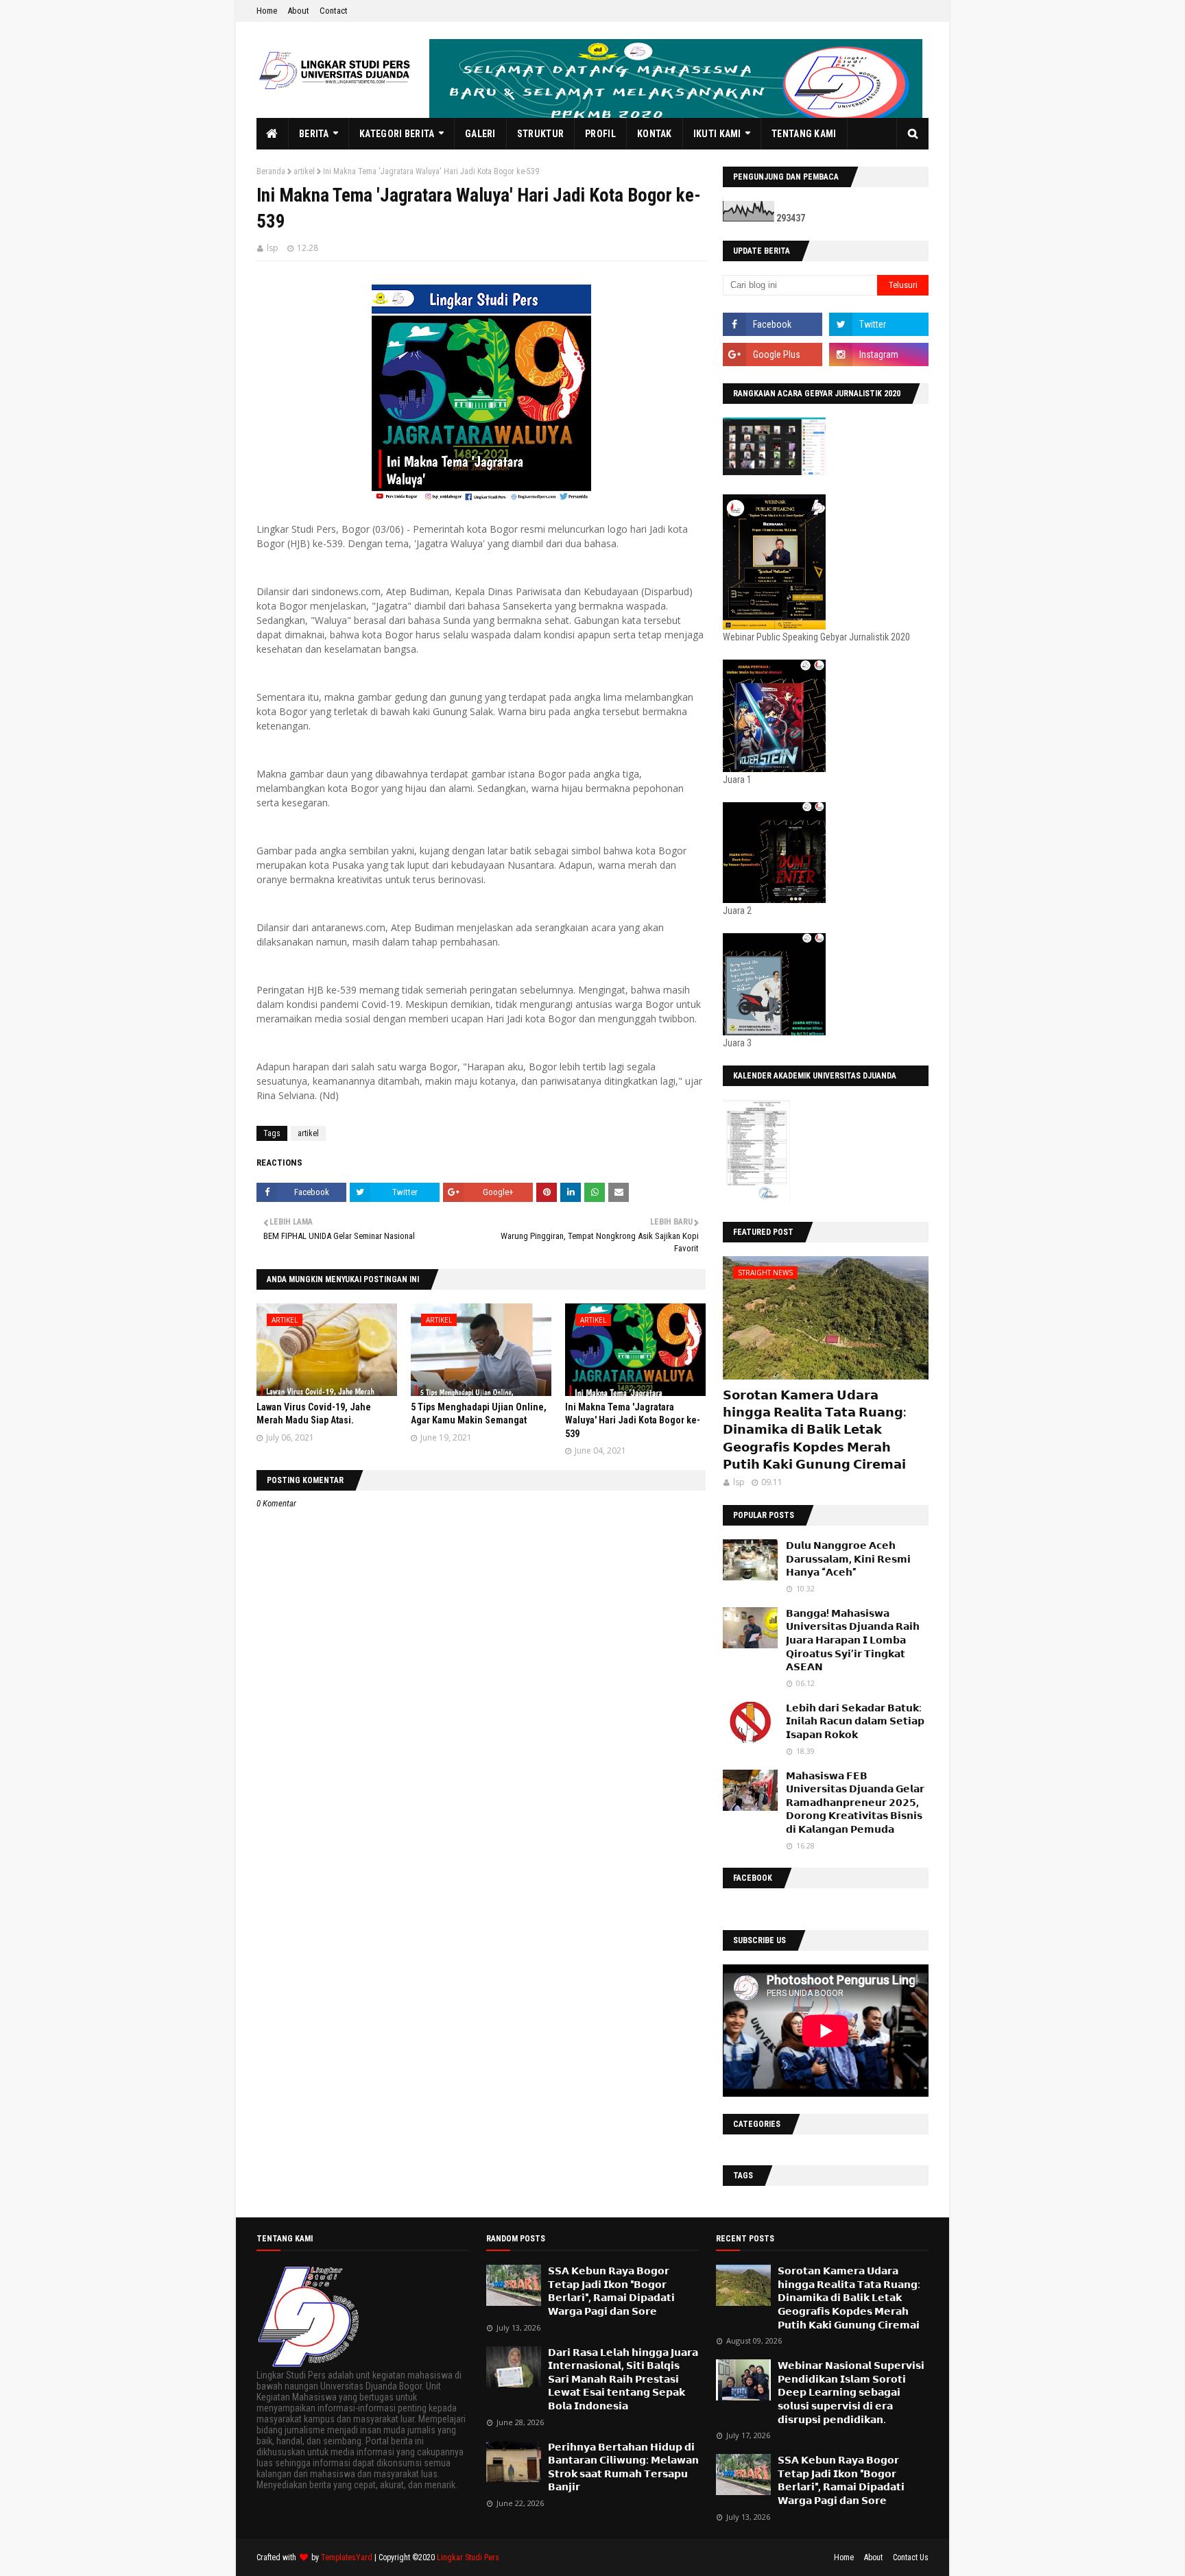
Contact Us (911, 2557)
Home (267, 11)
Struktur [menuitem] (540, 134)
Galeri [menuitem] (480, 134)
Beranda (271, 171)
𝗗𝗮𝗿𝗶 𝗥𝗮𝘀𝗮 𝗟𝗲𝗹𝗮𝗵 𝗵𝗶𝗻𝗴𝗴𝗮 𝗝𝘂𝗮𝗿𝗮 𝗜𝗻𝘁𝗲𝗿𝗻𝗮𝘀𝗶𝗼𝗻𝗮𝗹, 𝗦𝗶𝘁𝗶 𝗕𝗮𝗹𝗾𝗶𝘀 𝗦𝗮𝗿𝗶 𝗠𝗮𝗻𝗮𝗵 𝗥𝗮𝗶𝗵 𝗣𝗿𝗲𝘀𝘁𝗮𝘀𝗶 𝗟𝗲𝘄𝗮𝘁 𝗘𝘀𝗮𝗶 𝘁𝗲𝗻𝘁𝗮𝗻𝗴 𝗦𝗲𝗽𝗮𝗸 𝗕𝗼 (623, 2379)
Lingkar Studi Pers (468, 2557)
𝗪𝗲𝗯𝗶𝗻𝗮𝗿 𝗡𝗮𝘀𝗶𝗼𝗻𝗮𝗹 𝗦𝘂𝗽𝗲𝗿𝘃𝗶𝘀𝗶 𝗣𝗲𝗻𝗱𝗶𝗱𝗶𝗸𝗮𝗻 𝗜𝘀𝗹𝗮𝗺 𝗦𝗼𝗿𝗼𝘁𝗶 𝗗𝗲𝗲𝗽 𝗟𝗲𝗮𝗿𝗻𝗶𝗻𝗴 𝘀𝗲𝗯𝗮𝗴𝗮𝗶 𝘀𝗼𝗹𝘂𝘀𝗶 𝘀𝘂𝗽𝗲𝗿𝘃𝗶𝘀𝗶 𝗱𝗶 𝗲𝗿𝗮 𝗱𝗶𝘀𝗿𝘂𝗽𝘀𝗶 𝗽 (851, 2392)
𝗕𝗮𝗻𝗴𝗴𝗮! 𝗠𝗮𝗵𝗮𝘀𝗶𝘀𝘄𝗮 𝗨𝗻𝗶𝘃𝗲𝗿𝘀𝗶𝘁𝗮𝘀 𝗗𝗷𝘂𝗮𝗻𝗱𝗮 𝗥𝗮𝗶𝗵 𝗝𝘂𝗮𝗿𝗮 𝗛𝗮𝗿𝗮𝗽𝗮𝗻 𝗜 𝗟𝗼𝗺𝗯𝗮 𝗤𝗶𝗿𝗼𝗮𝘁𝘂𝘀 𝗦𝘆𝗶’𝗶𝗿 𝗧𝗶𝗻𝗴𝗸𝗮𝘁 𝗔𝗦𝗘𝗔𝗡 (853, 1640)
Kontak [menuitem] (655, 134)
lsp (273, 248)
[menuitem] (273, 134)
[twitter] (879, 324)
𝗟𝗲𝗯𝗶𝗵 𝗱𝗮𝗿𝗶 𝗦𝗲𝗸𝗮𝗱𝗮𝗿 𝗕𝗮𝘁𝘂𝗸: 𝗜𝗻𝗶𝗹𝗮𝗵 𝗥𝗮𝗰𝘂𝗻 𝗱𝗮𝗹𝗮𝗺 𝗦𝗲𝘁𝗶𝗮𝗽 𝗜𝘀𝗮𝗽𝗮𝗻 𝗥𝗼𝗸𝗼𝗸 (855, 1721)
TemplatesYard (347, 2557)
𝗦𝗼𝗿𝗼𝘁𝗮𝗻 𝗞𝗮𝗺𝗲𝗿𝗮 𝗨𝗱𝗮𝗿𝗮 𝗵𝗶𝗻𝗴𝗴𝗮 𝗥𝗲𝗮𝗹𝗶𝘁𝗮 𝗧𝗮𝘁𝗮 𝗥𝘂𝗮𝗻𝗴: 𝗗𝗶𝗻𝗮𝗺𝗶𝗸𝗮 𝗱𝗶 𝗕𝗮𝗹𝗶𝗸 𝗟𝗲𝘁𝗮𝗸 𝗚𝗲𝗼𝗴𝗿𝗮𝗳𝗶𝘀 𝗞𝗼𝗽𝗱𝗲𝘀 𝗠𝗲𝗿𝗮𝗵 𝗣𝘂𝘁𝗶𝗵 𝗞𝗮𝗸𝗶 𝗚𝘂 (814, 1430)
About (298, 11)
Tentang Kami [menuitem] (804, 134)
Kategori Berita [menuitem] (397, 134)
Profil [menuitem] (600, 134)
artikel (304, 171)
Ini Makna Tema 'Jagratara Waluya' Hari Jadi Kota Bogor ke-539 (633, 1420)
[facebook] (773, 324)
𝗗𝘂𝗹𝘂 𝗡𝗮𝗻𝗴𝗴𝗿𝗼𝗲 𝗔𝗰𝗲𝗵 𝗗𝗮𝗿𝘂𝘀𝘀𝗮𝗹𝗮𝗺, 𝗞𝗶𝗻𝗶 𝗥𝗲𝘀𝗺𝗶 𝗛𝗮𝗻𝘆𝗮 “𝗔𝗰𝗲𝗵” (848, 1559)
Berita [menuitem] (314, 134)
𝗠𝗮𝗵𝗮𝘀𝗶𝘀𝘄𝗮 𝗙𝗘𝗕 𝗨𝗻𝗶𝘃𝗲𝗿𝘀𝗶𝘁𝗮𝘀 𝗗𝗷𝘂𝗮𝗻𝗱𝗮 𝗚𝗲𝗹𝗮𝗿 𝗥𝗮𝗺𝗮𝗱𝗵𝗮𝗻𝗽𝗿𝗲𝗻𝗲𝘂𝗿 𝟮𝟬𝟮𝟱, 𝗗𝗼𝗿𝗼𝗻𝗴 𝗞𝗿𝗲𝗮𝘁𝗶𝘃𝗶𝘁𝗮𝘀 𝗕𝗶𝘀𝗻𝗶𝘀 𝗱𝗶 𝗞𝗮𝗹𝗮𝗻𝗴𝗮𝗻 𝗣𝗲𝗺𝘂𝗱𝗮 (855, 1803)
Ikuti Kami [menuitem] (717, 134)
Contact (334, 11)
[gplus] (773, 354)
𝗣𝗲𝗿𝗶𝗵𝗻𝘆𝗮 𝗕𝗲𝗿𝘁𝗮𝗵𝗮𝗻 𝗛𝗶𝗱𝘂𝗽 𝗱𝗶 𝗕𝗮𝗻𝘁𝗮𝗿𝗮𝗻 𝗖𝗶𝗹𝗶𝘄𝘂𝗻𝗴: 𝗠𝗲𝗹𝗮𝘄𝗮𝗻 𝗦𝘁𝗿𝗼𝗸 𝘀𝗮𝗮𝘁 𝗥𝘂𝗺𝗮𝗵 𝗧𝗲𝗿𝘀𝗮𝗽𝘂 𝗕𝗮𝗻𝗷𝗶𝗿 (623, 2467)
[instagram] (879, 354)
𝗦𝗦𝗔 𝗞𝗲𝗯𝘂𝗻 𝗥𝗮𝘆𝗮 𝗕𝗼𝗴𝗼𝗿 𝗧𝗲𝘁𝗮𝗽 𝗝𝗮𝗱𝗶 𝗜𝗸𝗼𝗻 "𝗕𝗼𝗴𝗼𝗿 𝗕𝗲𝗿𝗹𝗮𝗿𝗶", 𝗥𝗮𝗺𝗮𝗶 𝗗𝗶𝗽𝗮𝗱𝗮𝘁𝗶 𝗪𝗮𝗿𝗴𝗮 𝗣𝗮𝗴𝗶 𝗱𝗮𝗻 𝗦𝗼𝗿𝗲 (611, 2291)
